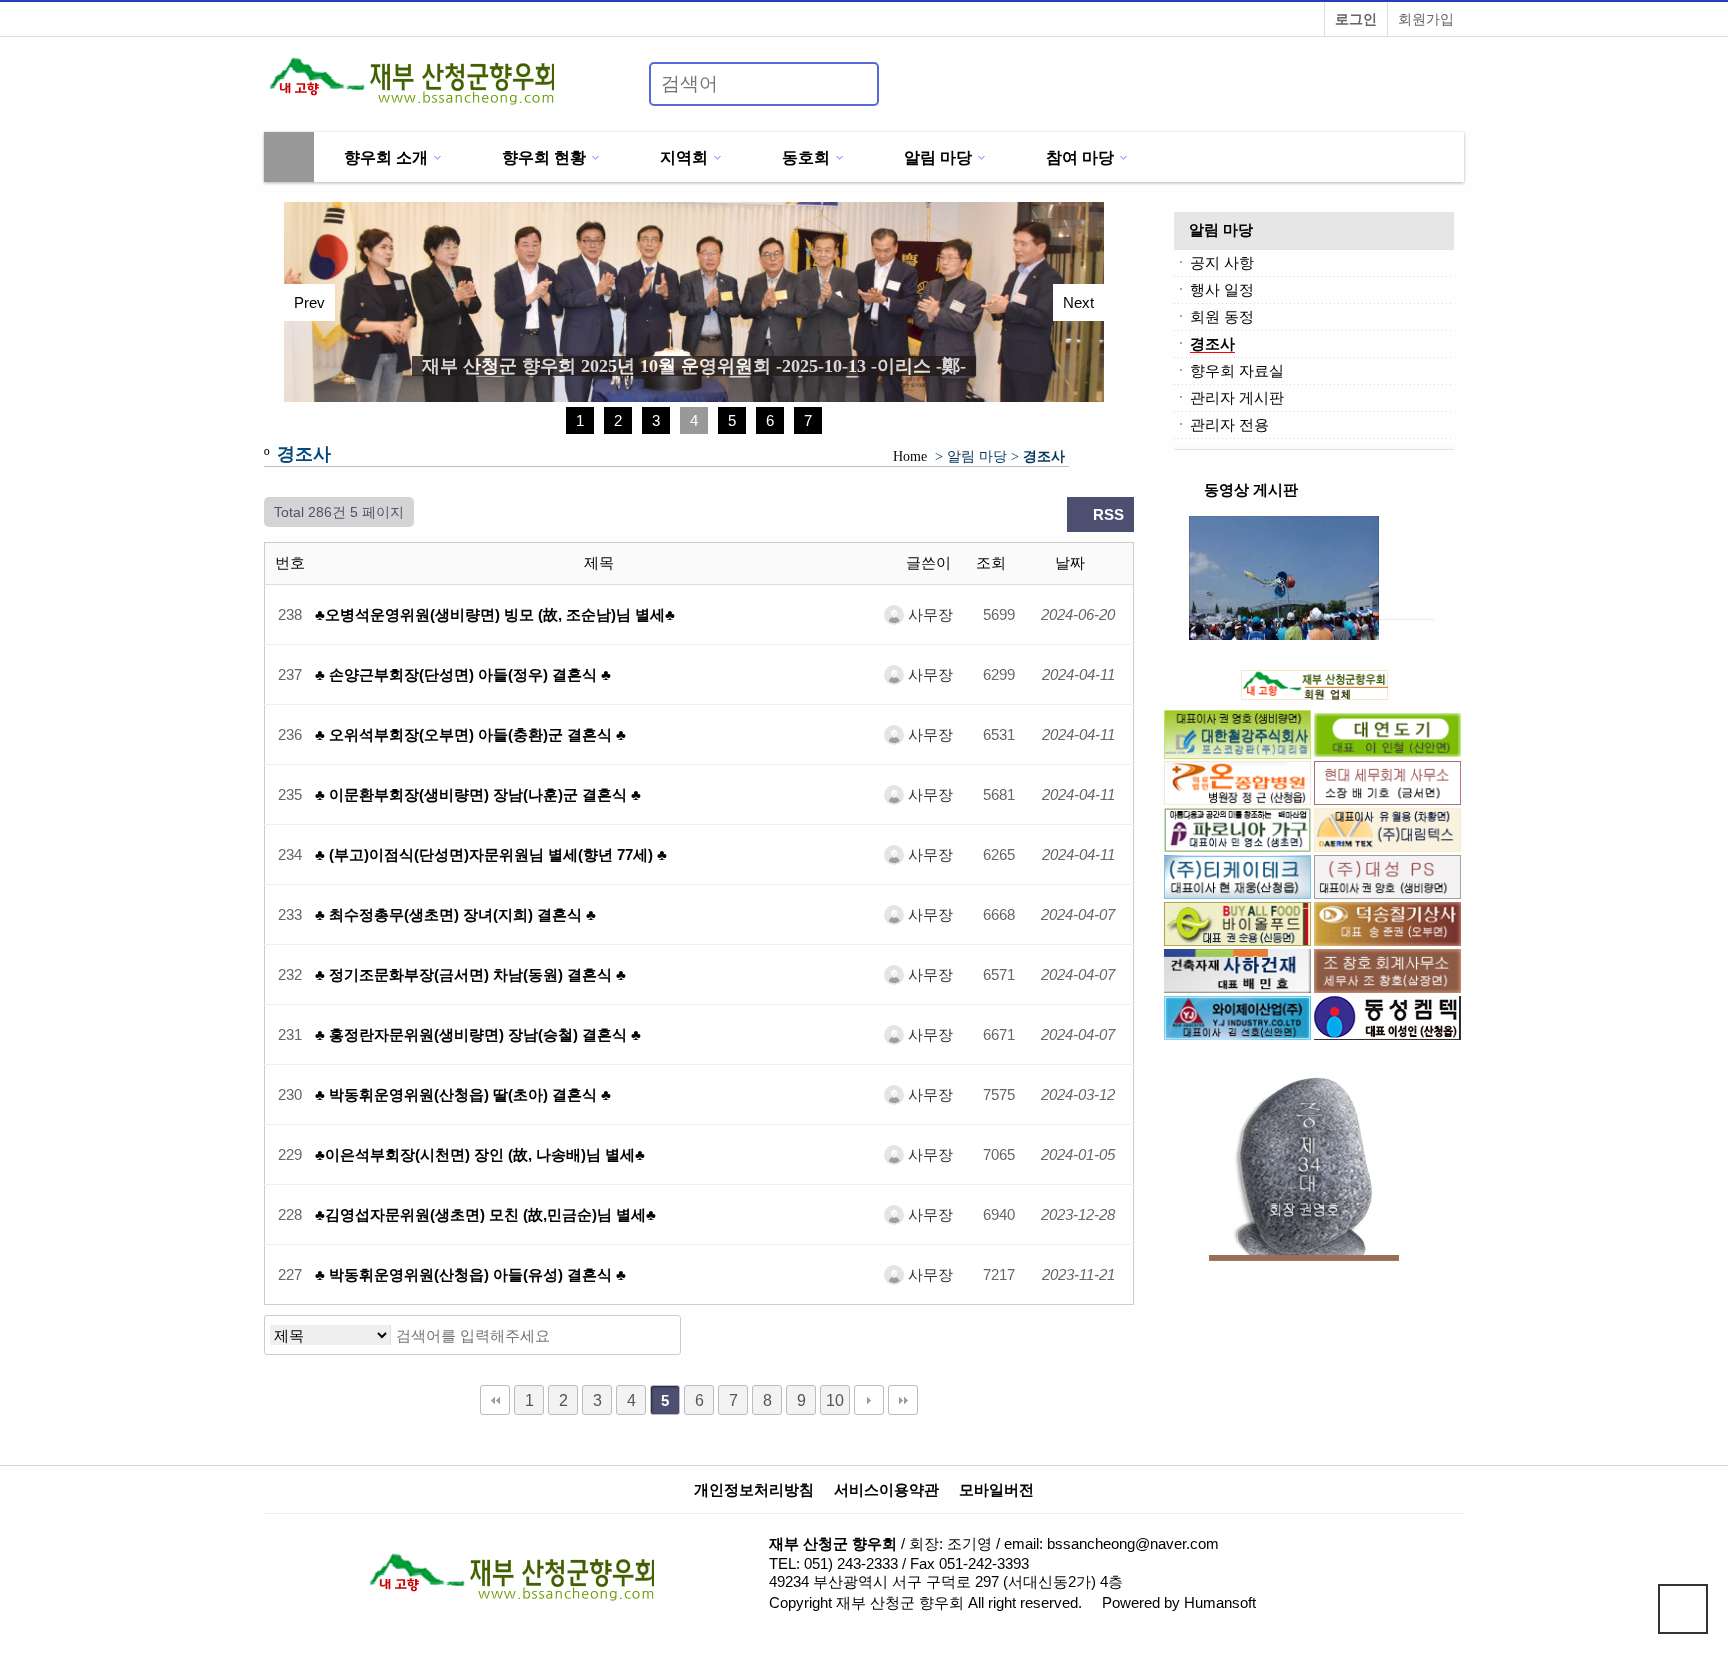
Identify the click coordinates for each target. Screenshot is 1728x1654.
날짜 (1072, 562)
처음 (495, 1400)
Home (910, 456)
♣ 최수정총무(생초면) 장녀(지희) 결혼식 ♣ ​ (457, 914)
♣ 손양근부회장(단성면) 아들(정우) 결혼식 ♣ (463, 674)
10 (835, 1400)
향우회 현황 (544, 157)
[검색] (852, 84)
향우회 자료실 (1237, 370)
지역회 (684, 157)
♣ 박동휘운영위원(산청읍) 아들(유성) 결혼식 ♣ (470, 1274)
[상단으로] (1683, 1609)
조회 (993, 562)
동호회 (806, 157)
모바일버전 (996, 1490)
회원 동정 (1222, 316)
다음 (869, 1400)
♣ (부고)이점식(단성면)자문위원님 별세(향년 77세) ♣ (491, 854)
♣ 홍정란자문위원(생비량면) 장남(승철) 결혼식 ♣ (478, 1034)
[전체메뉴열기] (289, 157)
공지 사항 (1222, 262)
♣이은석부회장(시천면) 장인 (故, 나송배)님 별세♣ (480, 1154)
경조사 (1212, 343)
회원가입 (1426, 19)
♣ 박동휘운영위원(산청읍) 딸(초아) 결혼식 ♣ (463, 1094)
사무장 (928, 614)
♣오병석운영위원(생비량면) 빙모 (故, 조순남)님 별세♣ (495, 614)
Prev (309, 302)
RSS (1106, 514)
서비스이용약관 (886, 1490)
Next (1078, 302)
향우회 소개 (386, 157)
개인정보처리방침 (754, 1490)
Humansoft (1220, 1602)
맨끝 (903, 1400)
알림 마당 (938, 157)
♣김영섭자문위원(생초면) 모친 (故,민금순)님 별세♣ (485, 1214)
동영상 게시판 (1251, 489)
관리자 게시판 (1237, 397)
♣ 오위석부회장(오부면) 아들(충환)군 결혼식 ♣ (470, 734)
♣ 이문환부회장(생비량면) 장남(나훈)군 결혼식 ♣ (478, 794)
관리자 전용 (1229, 424)
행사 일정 (1222, 289)
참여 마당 (1080, 157)
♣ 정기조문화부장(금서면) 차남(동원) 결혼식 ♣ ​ (472, 974)
